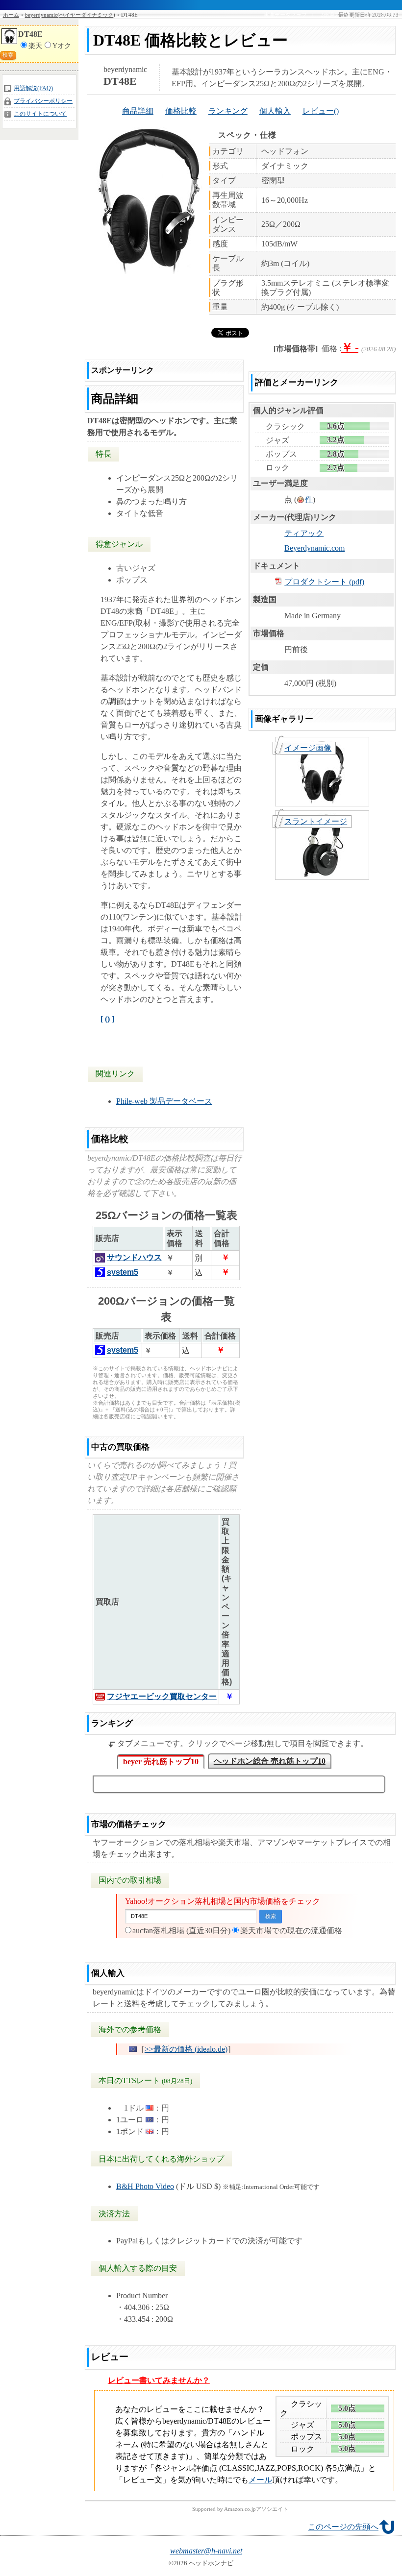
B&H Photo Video (145, 2186)
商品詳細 (138, 111)
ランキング (228, 111)
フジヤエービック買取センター (162, 1696)
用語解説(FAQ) (33, 88)
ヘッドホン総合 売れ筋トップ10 (270, 1761)
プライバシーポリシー (43, 101)
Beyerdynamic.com (314, 548)
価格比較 (181, 111)
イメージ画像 (308, 748)
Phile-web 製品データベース (164, 1101)
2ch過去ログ (336, 15)
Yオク (62, 46)
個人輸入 (275, 111)
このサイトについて (40, 114)
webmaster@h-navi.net (206, 2551)
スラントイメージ (316, 821)
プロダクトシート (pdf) (324, 582)
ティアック (304, 533)
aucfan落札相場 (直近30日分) (181, 1931)
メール (260, 2480)
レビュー (318, 111)
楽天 (35, 46)
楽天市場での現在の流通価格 (291, 1931)
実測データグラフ (285, 15)
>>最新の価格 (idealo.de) (186, 2049)
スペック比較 (380, 15)
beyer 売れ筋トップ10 (161, 1762)
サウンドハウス (134, 1257)
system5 (123, 1272)
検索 (8, 55)
